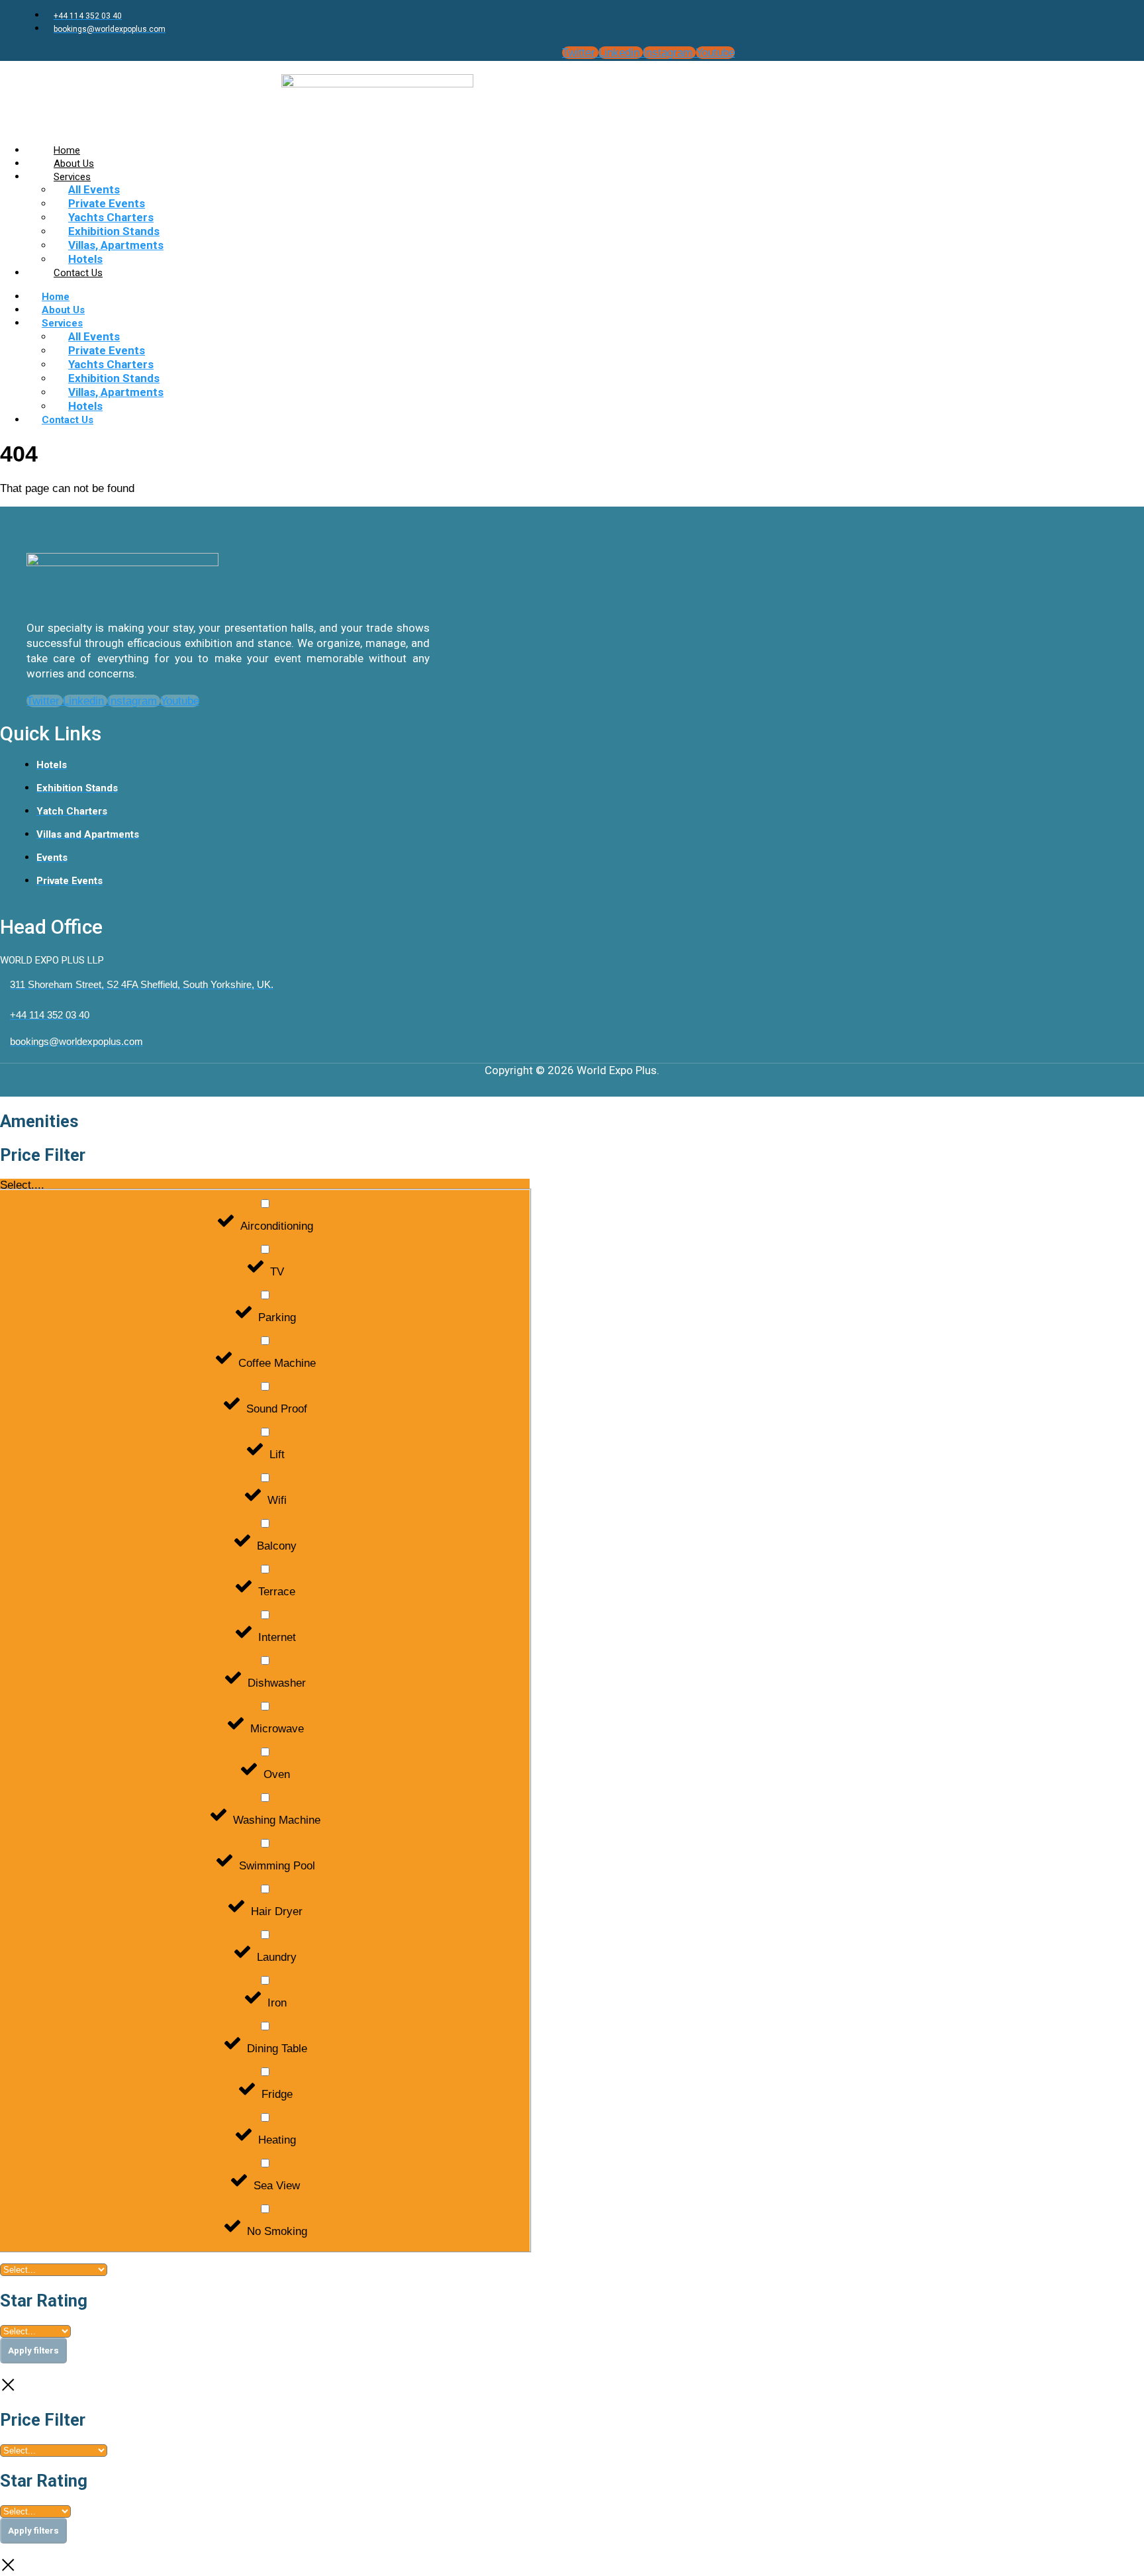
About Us (63, 310)
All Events (94, 189)
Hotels (85, 406)
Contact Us (78, 273)
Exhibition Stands (114, 231)
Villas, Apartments (116, 245)
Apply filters (33, 2351)
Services (72, 177)
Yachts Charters (111, 217)
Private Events (107, 203)
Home (56, 297)
